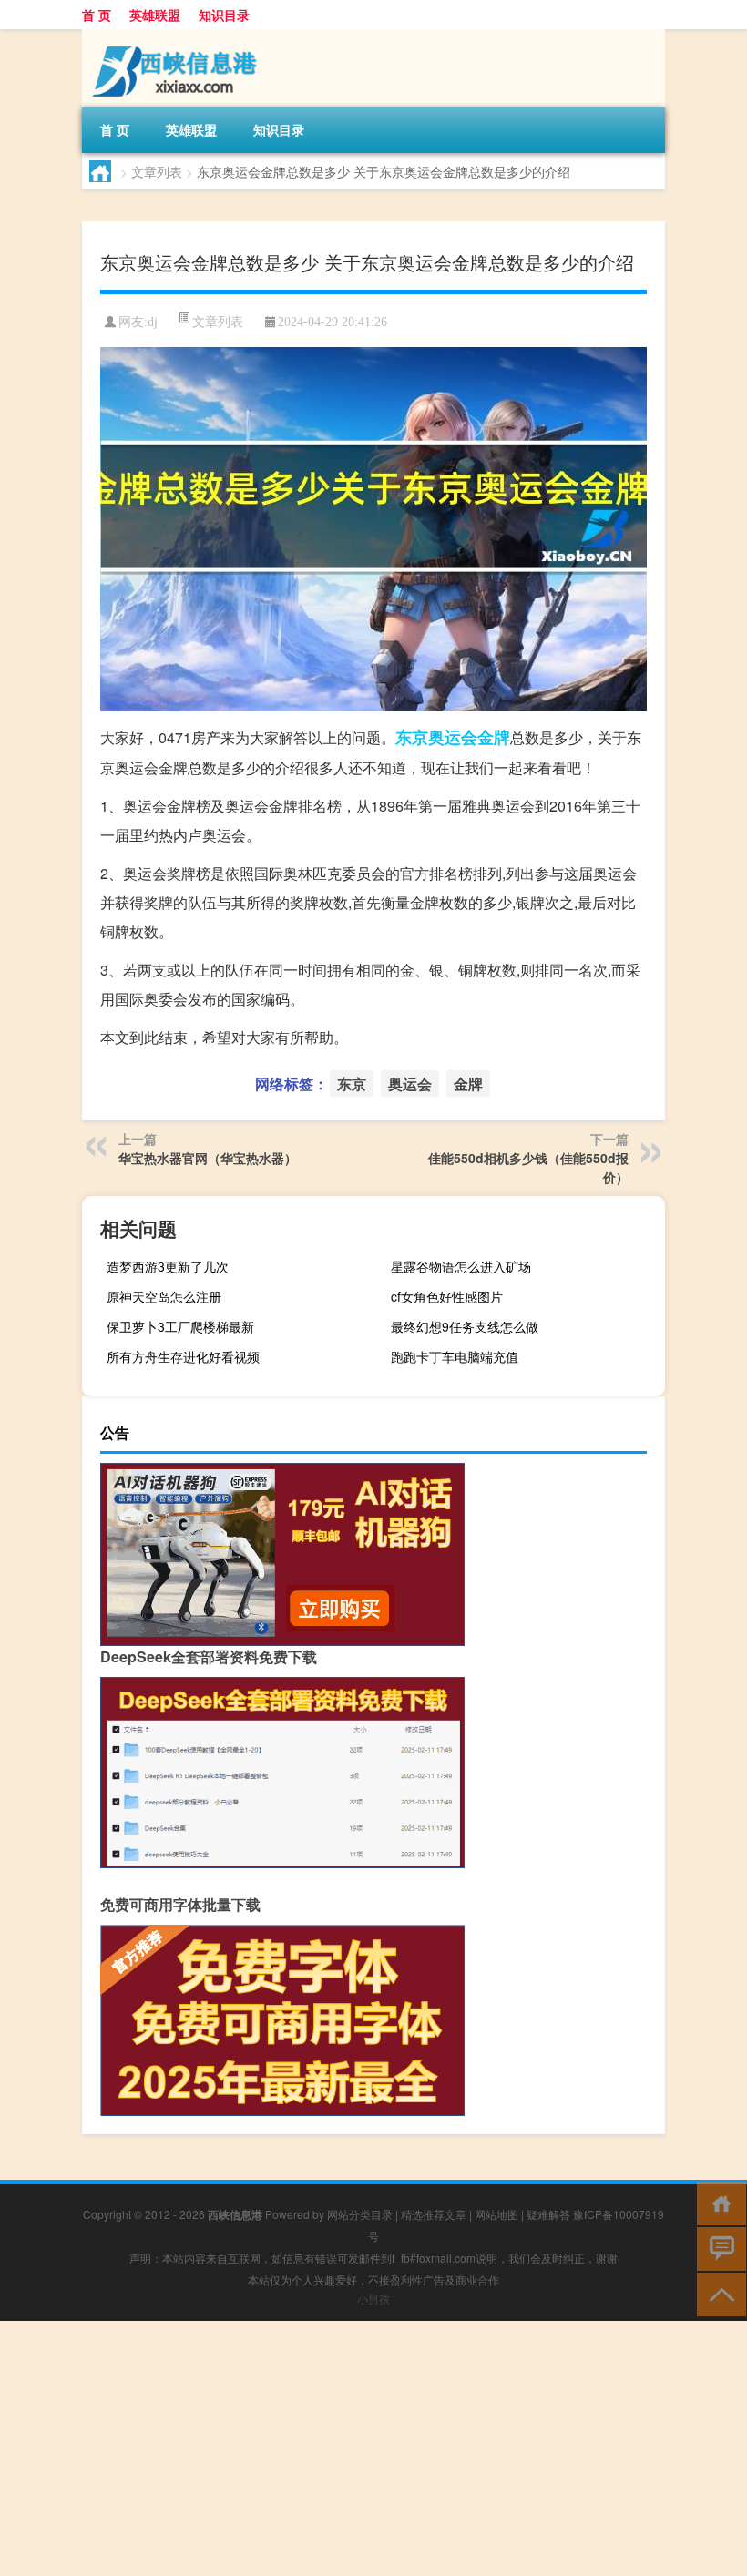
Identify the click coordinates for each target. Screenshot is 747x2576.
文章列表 (157, 171)
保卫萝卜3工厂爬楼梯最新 (180, 1326)
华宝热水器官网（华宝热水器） (208, 1158)
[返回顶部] (717, 2293)
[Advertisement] (373, 2448)
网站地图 (496, 2214)
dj (153, 322)
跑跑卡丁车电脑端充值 (455, 1356)
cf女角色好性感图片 (447, 1296)
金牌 (494, 737)
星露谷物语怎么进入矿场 (461, 1266)
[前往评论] (717, 2248)
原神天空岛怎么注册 (164, 1296)
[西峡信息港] (178, 36)
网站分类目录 (360, 2214)
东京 (412, 737)
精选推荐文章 (434, 2214)
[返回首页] (717, 2202)
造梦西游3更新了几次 (168, 1266)
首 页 (97, 15)
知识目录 (224, 15)
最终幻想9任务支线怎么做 (465, 1326)
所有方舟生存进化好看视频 (183, 1356)
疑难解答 (548, 2214)
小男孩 (373, 2299)
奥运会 (453, 737)
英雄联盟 (155, 15)
